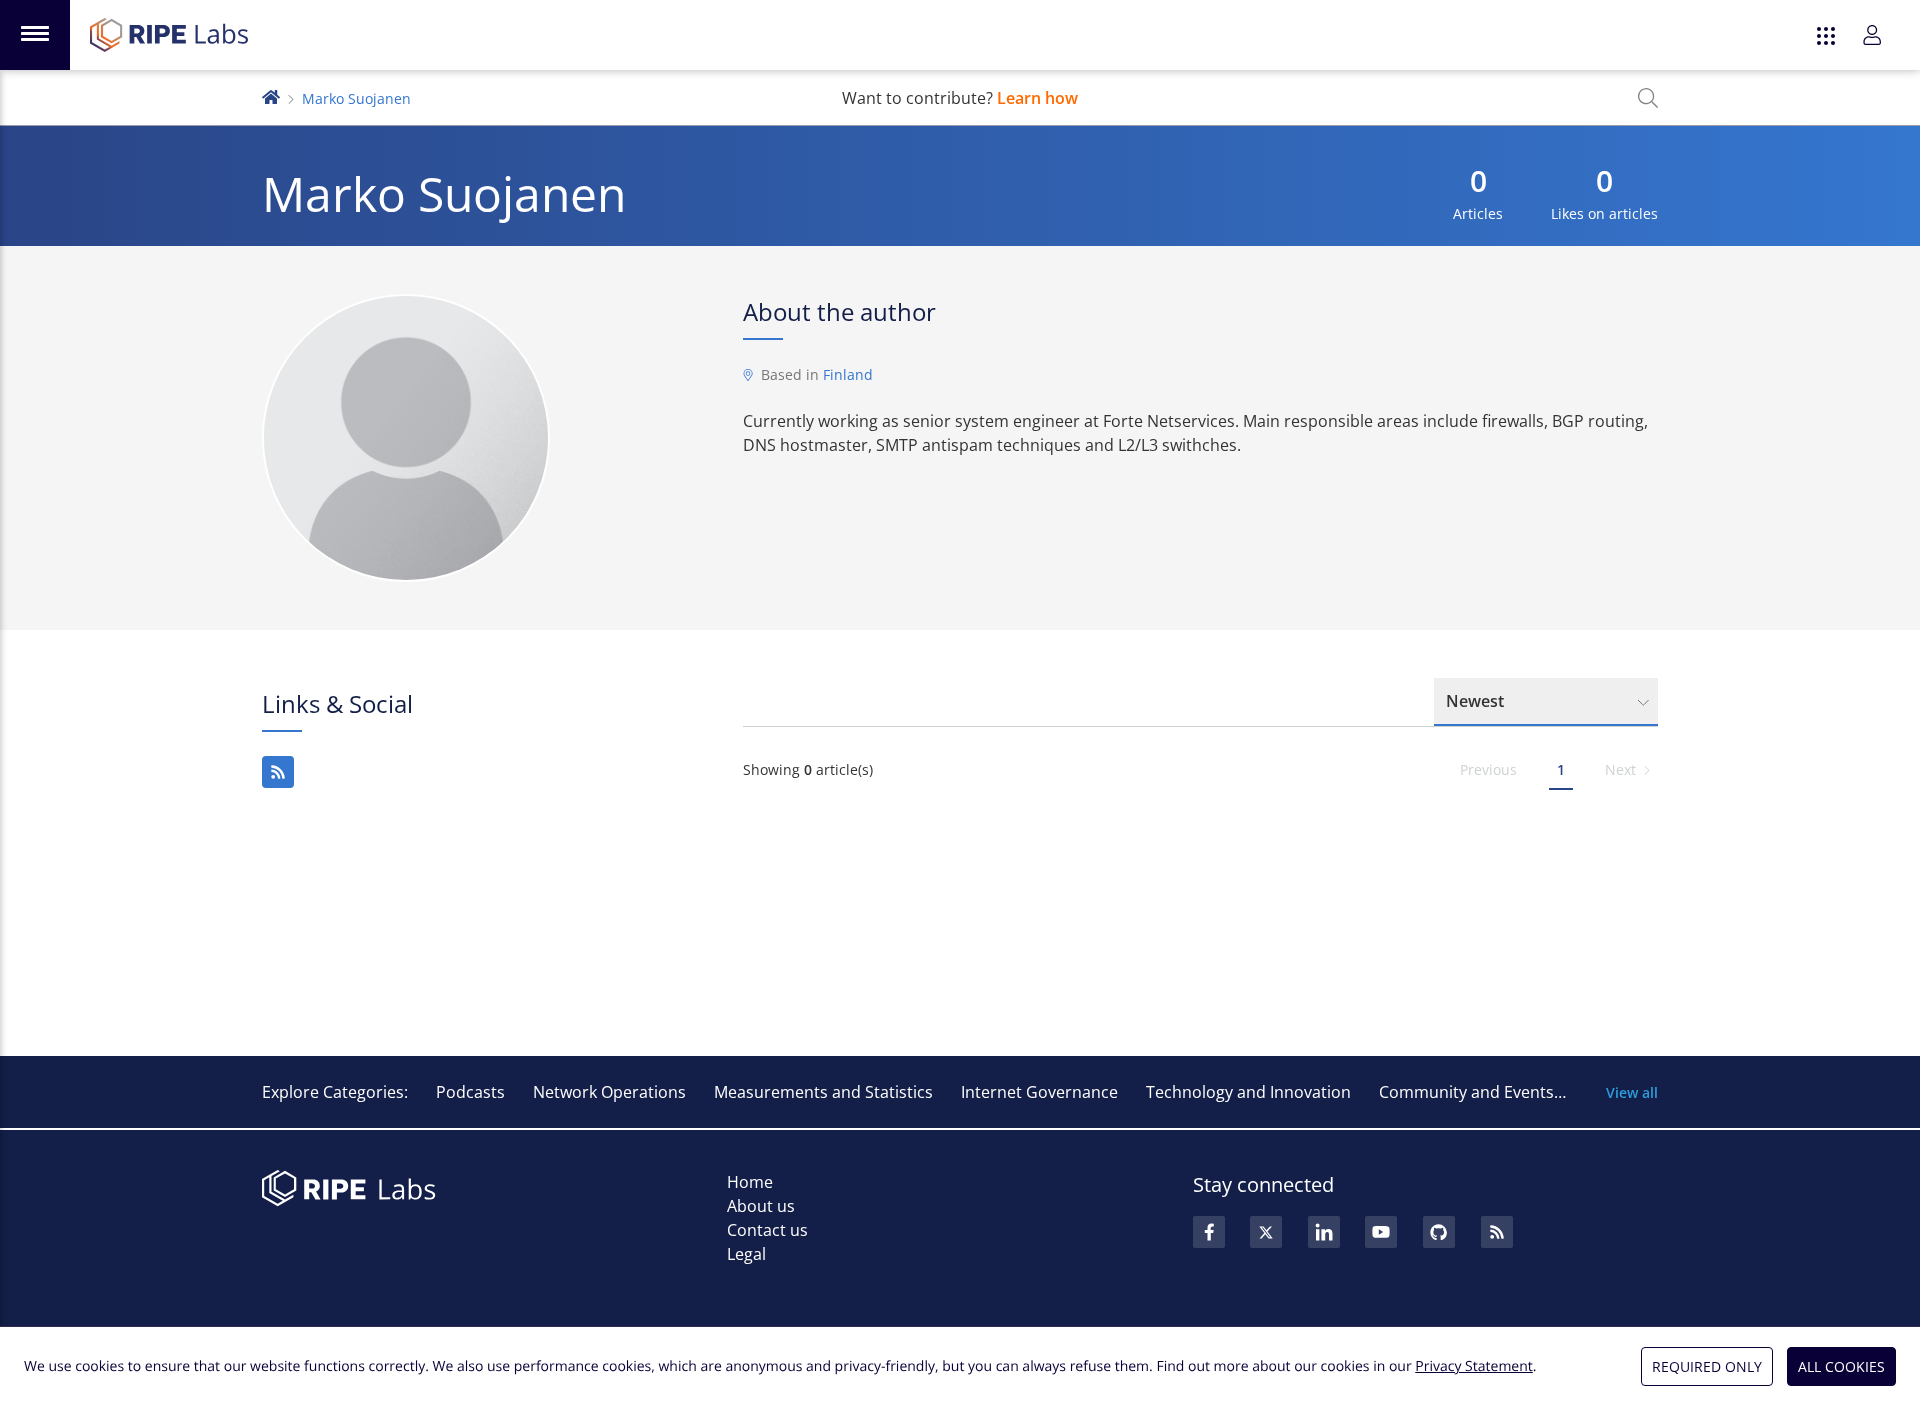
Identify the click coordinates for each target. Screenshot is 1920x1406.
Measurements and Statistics (823, 1092)
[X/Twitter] (1266, 1232)
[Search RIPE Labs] (1648, 98)
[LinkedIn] (1324, 1232)
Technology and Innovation (1248, 1092)
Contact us (767, 1230)
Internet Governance (1039, 1092)
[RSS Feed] (1497, 1232)
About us (761, 1206)
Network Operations (609, 1092)
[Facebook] (1209, 1232)
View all (1632, 1092)
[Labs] (271, 95)
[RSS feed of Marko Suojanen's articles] (278, 772)
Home (750, 1182)
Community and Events (1466, 1092)
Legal (746, 1254)
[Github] (1439, 1232)
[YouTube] (1381, 1232)
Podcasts (470, 1092)
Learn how (1037, 98)
